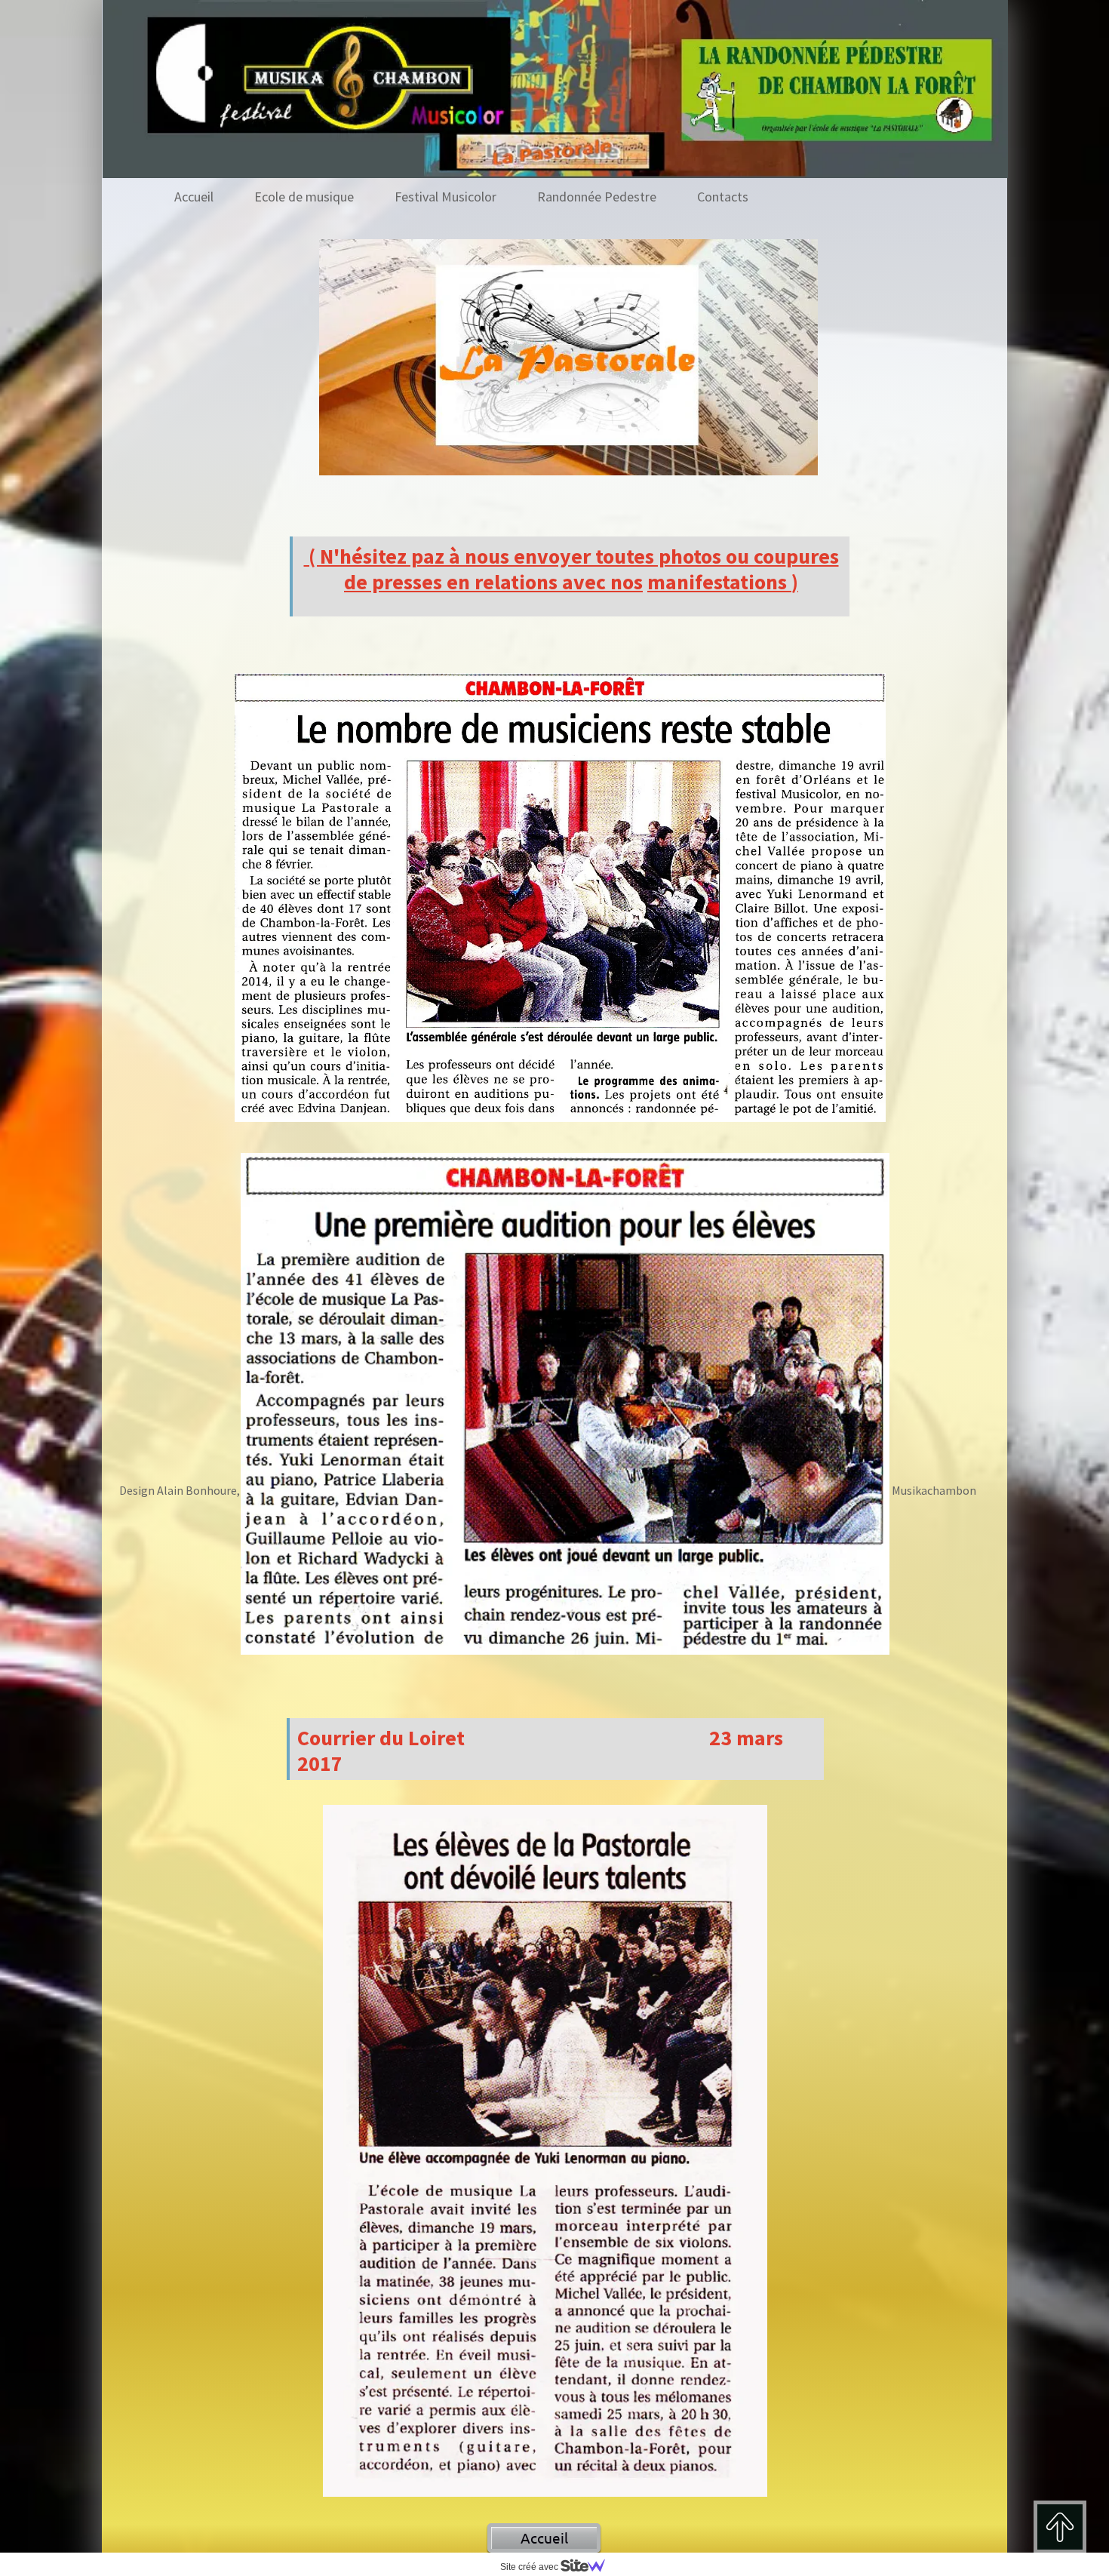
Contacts (723, 197)
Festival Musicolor (445, 197)
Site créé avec (530, 2567)
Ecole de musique (304, 197)
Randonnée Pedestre (597, 197)
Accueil (194, 197)
